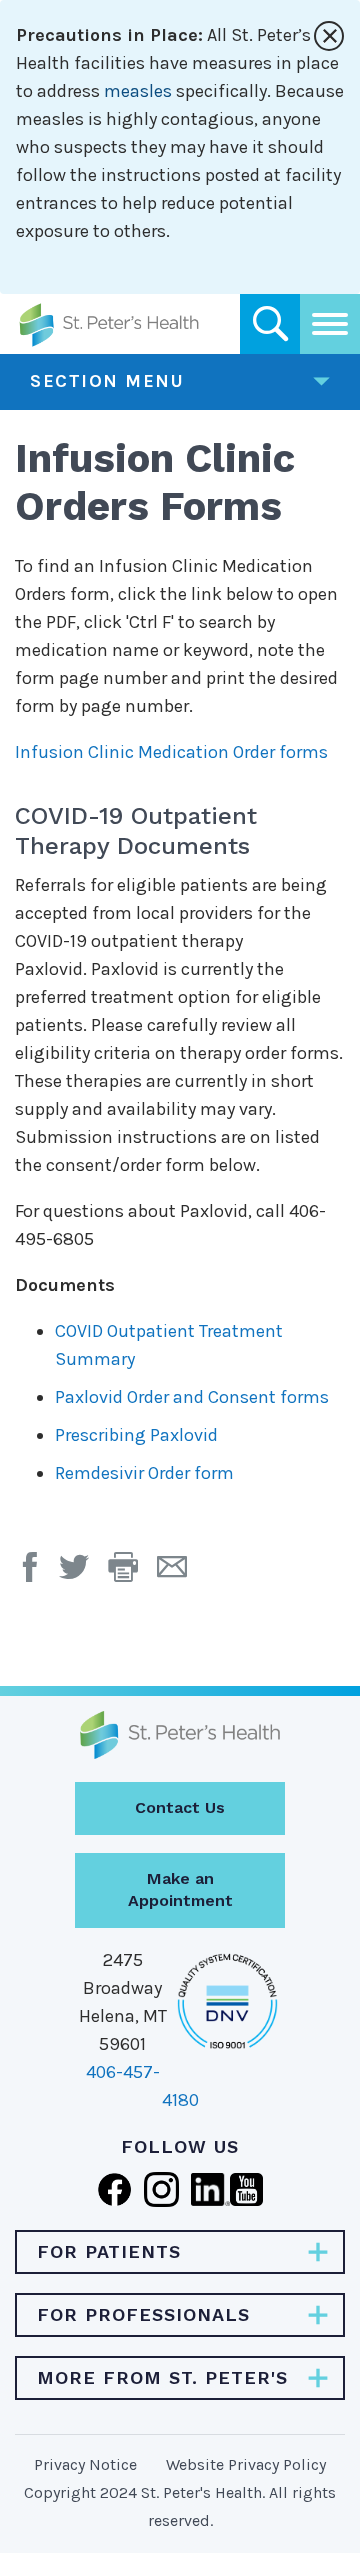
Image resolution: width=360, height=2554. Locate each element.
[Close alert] (329, 36)
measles (138, 91)
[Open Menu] (330, 324)
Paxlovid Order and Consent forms (192, 1397)
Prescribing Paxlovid (136, 1435)
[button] (132, 1574)
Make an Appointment (180, 1890)
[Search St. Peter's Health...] (270, 324)
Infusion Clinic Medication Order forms (171, 752)
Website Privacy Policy (246, 2464)
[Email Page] (179, 1574)
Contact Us (180, 1807)
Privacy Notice (85, 2464)
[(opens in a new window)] (35, 1574)
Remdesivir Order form (144, 1473)
